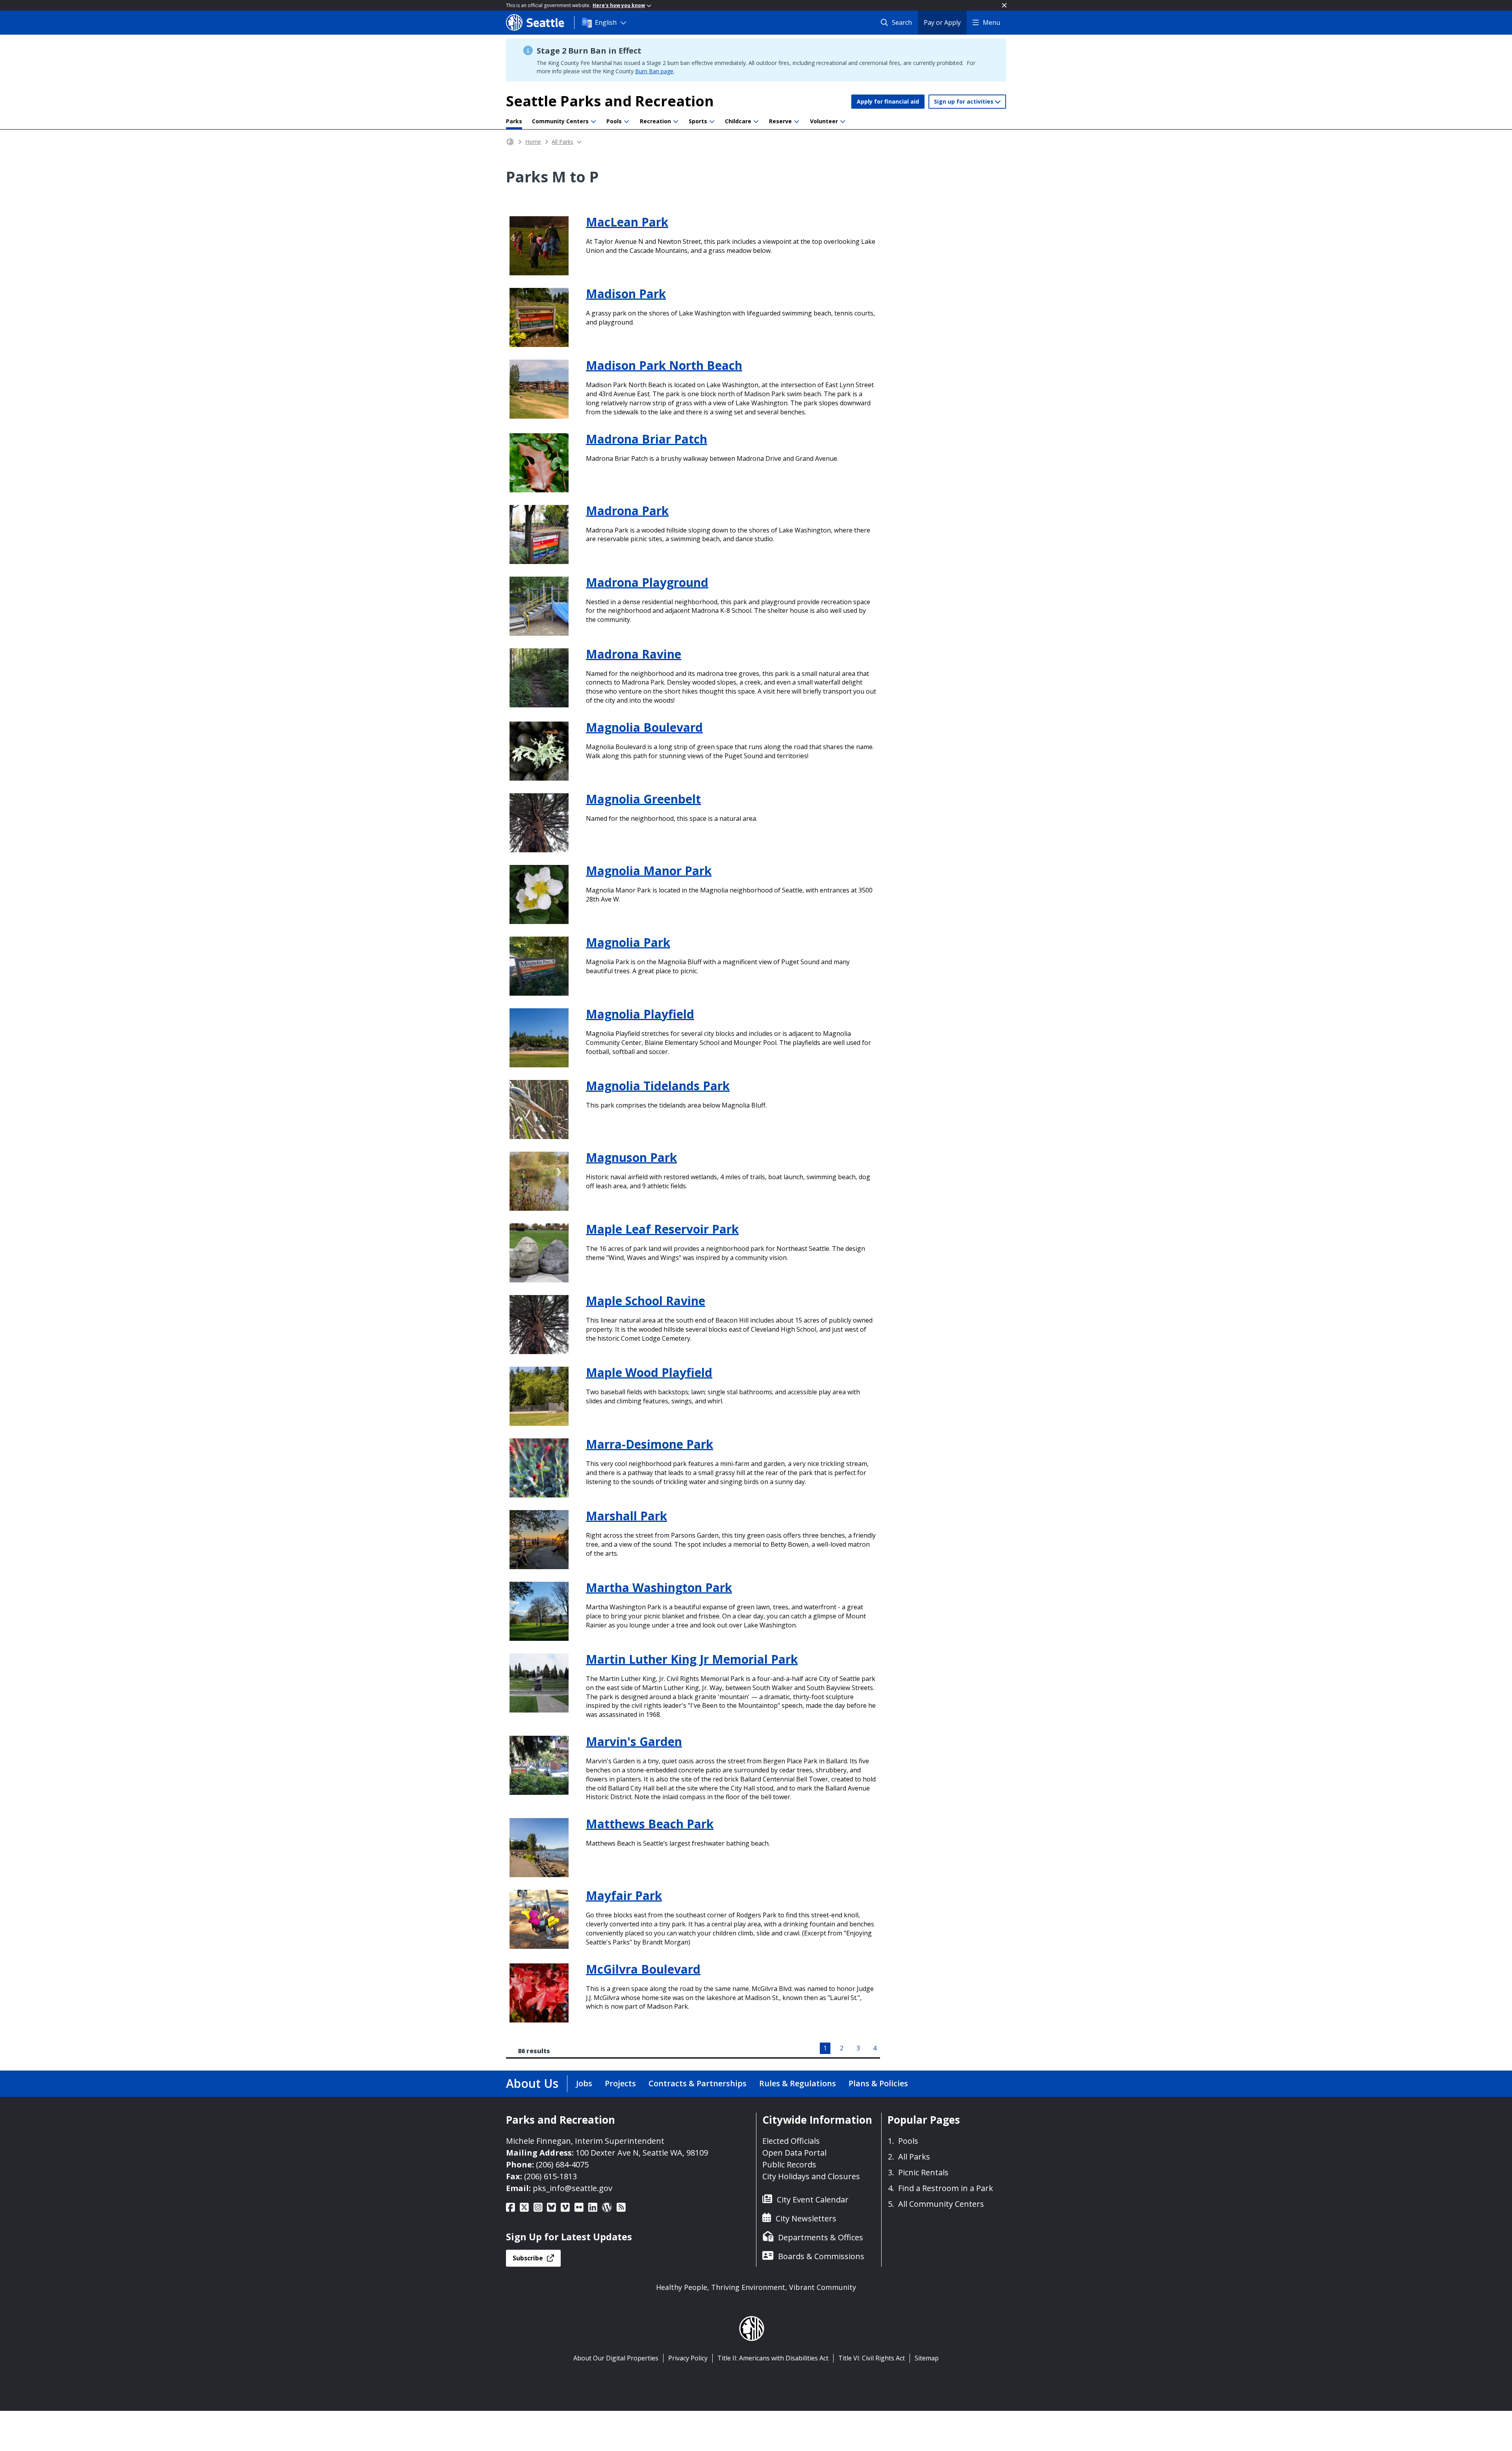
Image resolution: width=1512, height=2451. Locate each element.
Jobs (584, 2083)
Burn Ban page (654, 71)
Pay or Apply (942, 22)
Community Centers (560, 121)
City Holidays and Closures (811, 2176)
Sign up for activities (964, 101)
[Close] (1004, 5)
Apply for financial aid (888, 101)
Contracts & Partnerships (698, 2083)
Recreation (655, 121)
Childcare (738, 121)
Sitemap (927, 2358)
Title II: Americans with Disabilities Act (773, 2358)
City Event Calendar (813, 2200)
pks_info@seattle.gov (573, 2188)
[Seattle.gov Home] (540, 22)
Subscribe (537, 2260)
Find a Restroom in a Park (946, 2188)
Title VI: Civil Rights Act (872, 2358)
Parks (514, 121)
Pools (614, 121)
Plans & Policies (878, 2083)
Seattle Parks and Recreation (610, 101)
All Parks (562, 142)
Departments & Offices (821, 2237)
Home (533, 142)
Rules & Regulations (798, 2083)
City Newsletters (806, 2218)
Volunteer (824, 121)
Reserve (780, 121)
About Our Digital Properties (616, 2358)
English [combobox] (606, 22)
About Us (532, 2083)
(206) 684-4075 (562, 2164)
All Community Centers (941, 2204)
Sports (698, 121)
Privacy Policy (688, 2358)
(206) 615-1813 (550, 2176)
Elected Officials (791, 2141)
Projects (620, 2083)
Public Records (789, 2164)
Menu (991, 22)
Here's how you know (619, 5)
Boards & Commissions (821, 2256)
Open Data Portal (794, 2153)
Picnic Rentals (923, 2172)
